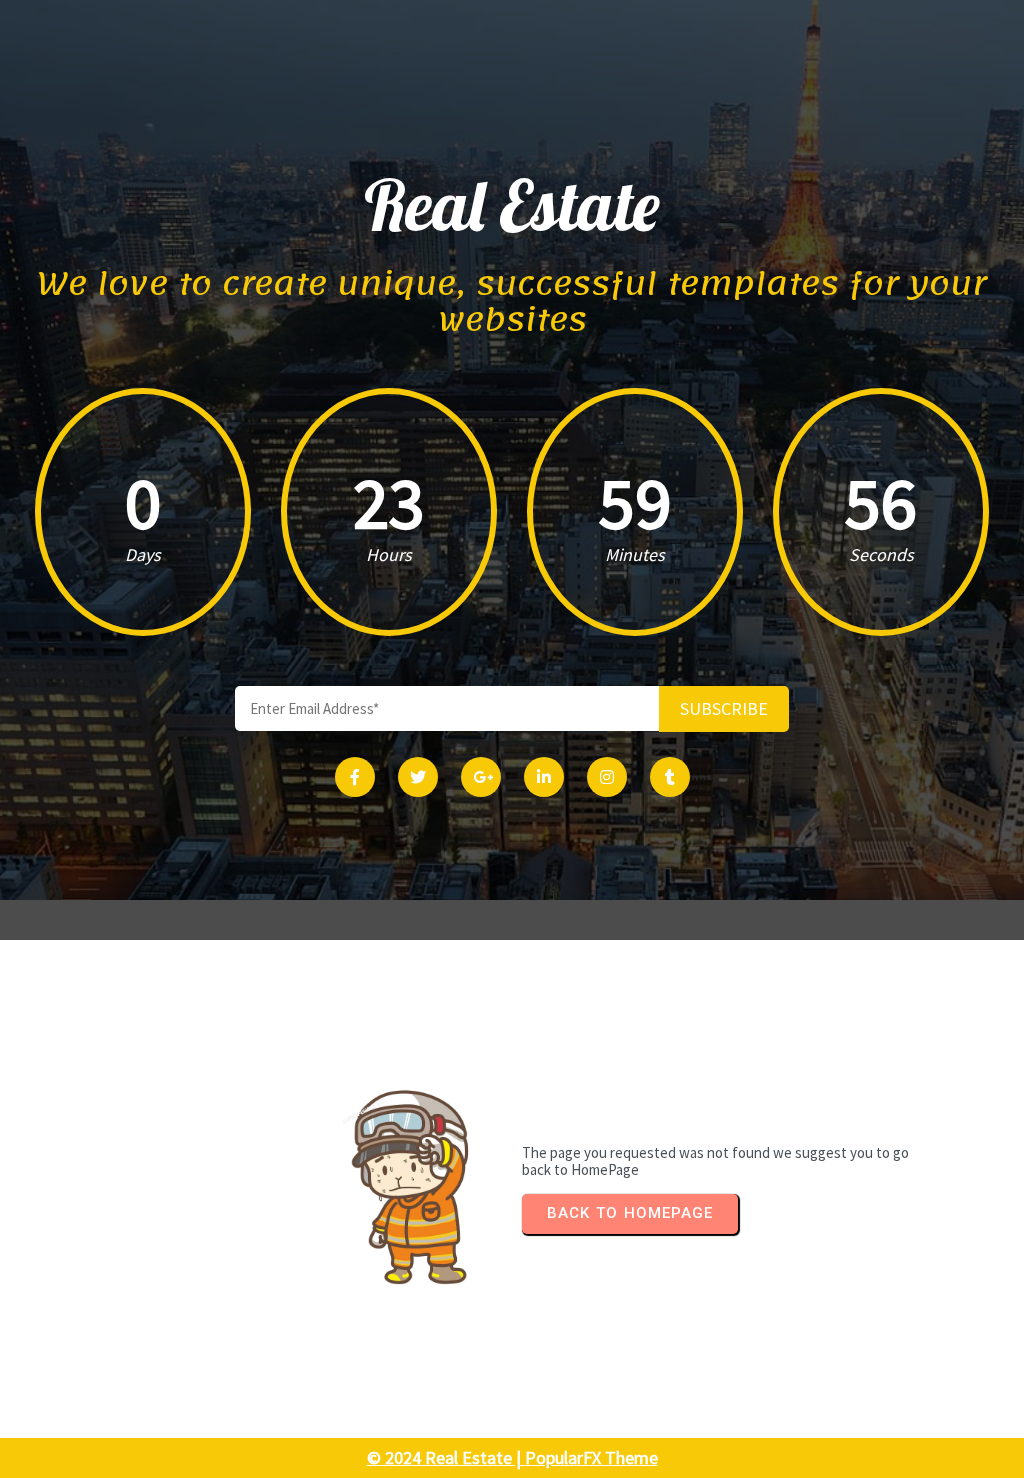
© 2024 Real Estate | (446, 1457)
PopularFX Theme (591, 1457)
